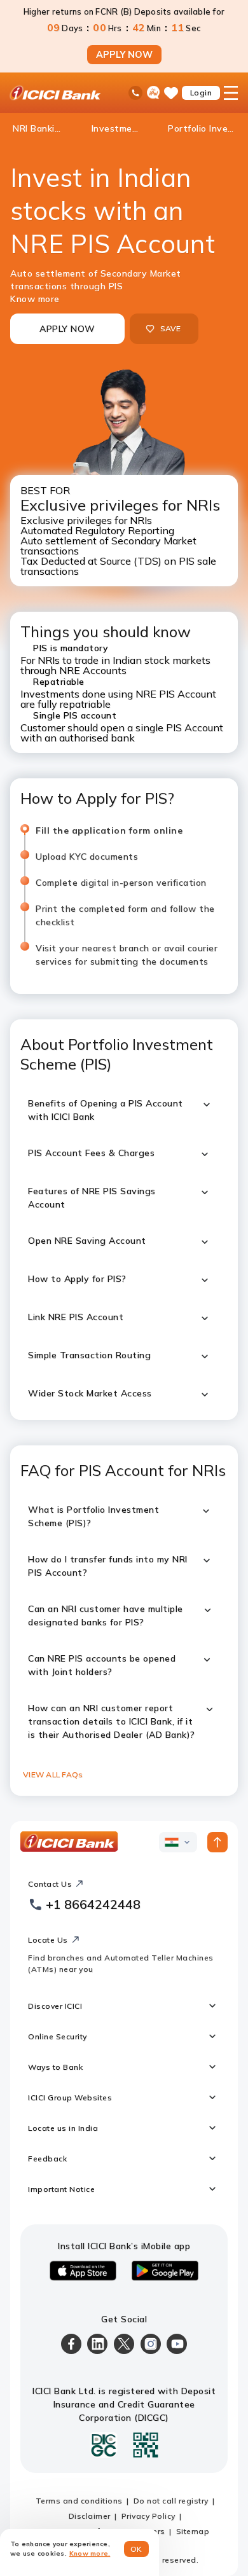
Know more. (90, 2553)
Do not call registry (171, 2501)
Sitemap (193, 2531)
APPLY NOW (124, 55)
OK (136, 2549)
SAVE (171, 328)
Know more (35, 299)
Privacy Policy (148, 2516)
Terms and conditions (79, 2501)
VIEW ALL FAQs (53, 1774)
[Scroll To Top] (217, 1842)
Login (201, 93)
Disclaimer (90, 2516)
